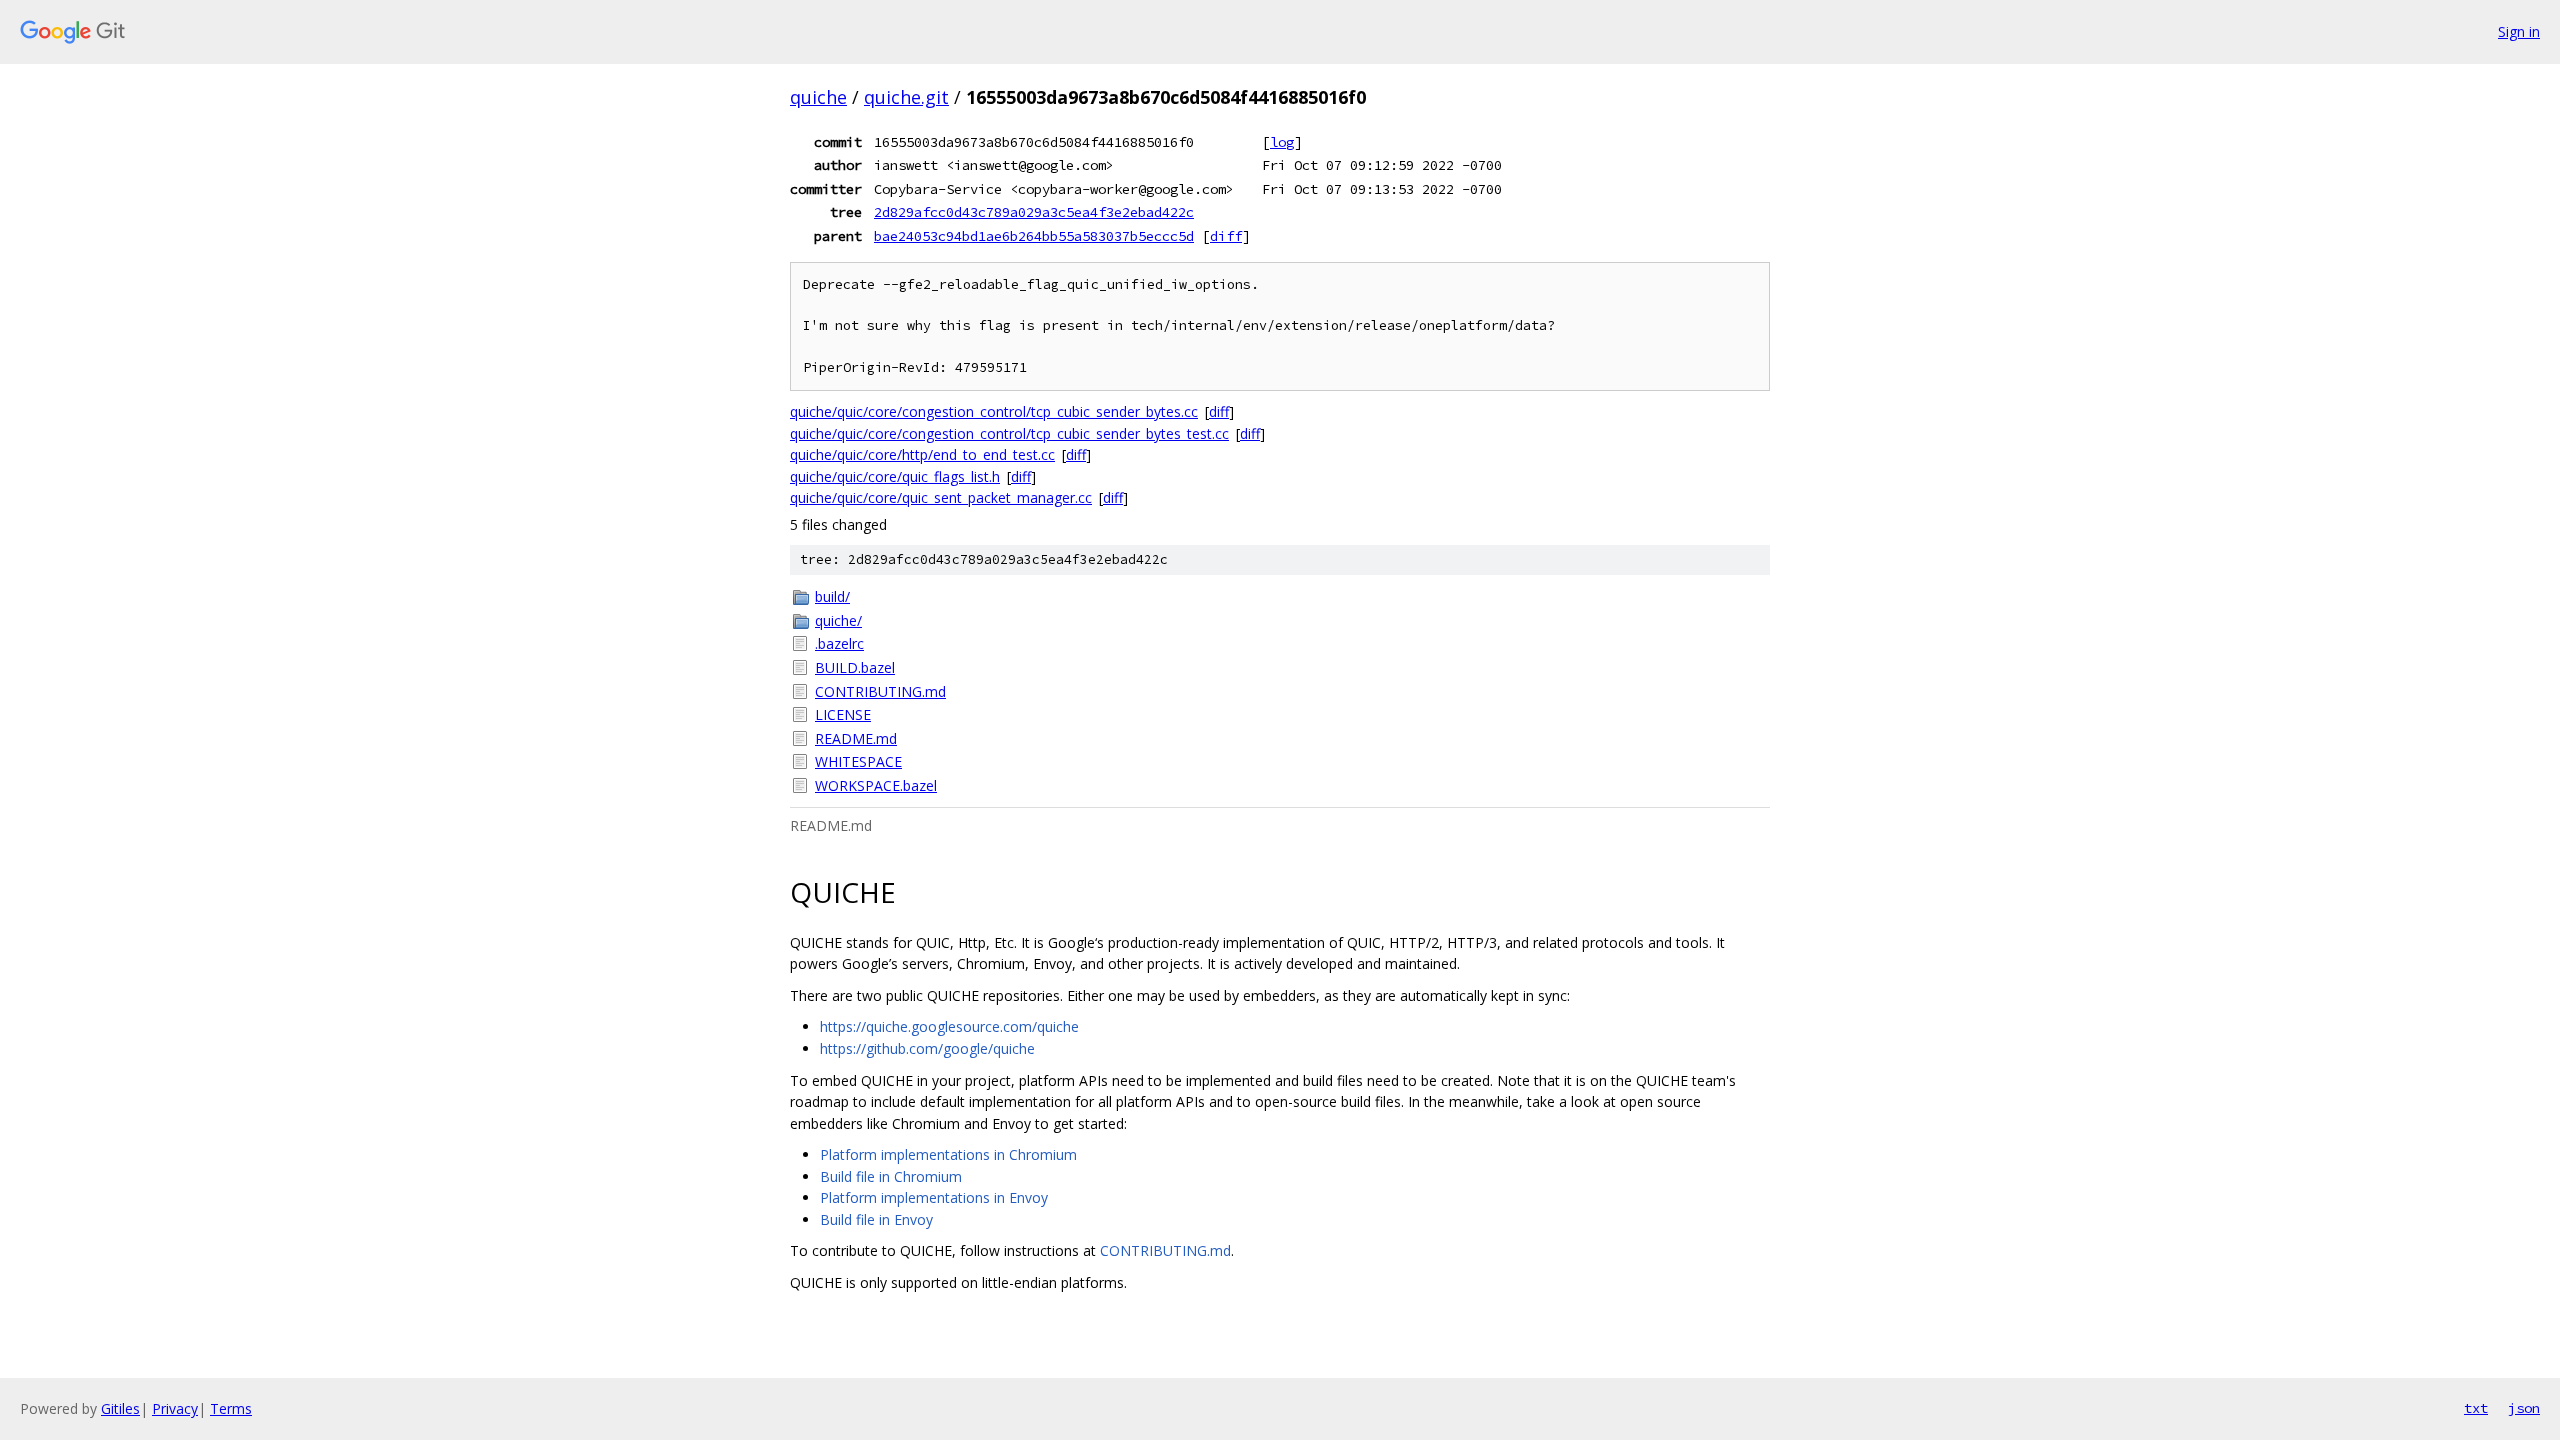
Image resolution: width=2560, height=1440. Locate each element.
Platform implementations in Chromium (948, 1154)
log (1282, 142)
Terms (231, 1408)
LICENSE (843, 714)
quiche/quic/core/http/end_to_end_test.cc (922, 454)
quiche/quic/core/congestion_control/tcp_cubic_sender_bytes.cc (994, 411)
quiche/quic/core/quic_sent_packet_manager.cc (941, 497)
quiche (818, 97)
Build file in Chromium (891, 1176)
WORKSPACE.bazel (876, 785)
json (2524, 1408)
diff (1226, 236)
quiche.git (906, 97)
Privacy (175, 1408)
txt (2476, 1408)
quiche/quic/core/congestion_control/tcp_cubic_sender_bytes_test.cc (1009, 433)
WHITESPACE (858, 761)
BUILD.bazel (855, 667)
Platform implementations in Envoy (934, 1197)
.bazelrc (839, 643)
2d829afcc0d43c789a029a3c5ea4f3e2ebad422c (1034, 212)
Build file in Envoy (876, 1219)
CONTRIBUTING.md (880, 691)
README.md (856, 738)
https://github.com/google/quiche (927, 1048)
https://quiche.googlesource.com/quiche (949, 1026)
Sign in (2519, 31)
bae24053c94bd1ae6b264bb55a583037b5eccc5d (1034, 236)
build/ (832, 596)
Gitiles (120, 1408)
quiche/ (838, 620)
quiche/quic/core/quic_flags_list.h (895, 476)
